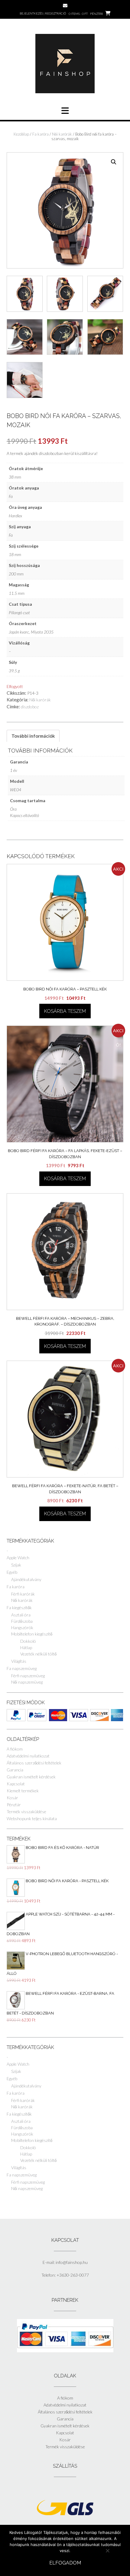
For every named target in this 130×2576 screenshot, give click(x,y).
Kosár (12, 1798)
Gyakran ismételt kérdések (31, 1777)
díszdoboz (30, 707)
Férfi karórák (23, 1594)
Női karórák (62, 134)
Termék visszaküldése (26, 1812)
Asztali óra (21, 1615)
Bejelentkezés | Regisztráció (43, 13)
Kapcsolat (16, 1784)
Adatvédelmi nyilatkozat (28, 1756)
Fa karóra (41, 134)
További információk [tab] (33, 736)
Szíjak (16, 1565)
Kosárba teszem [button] (65, 1011)
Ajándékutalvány (26, 1579)
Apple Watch (18, 1558)
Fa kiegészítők (19, 1608)
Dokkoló (28, 1641)
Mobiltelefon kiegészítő (32, 1634)
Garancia (15, 1770)
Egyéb (12, 1572)
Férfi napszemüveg (28, 1676)
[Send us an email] (65, 6)
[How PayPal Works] (65, 2351)
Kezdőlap (21, 134)
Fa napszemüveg (22, 1668)
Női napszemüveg (27, 1682)
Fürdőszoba (22, 1621)
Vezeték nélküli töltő (38, 1654)
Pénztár (14, 1805)
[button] (114, 162)
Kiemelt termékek (23, 1791)
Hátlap (26, 1647)
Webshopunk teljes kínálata (32, 1818)
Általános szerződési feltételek (34, 1763)
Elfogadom (65, 2563)
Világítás (19, 1661)
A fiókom (15, 1749)
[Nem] (107, 2551)
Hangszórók (22, 1627)
